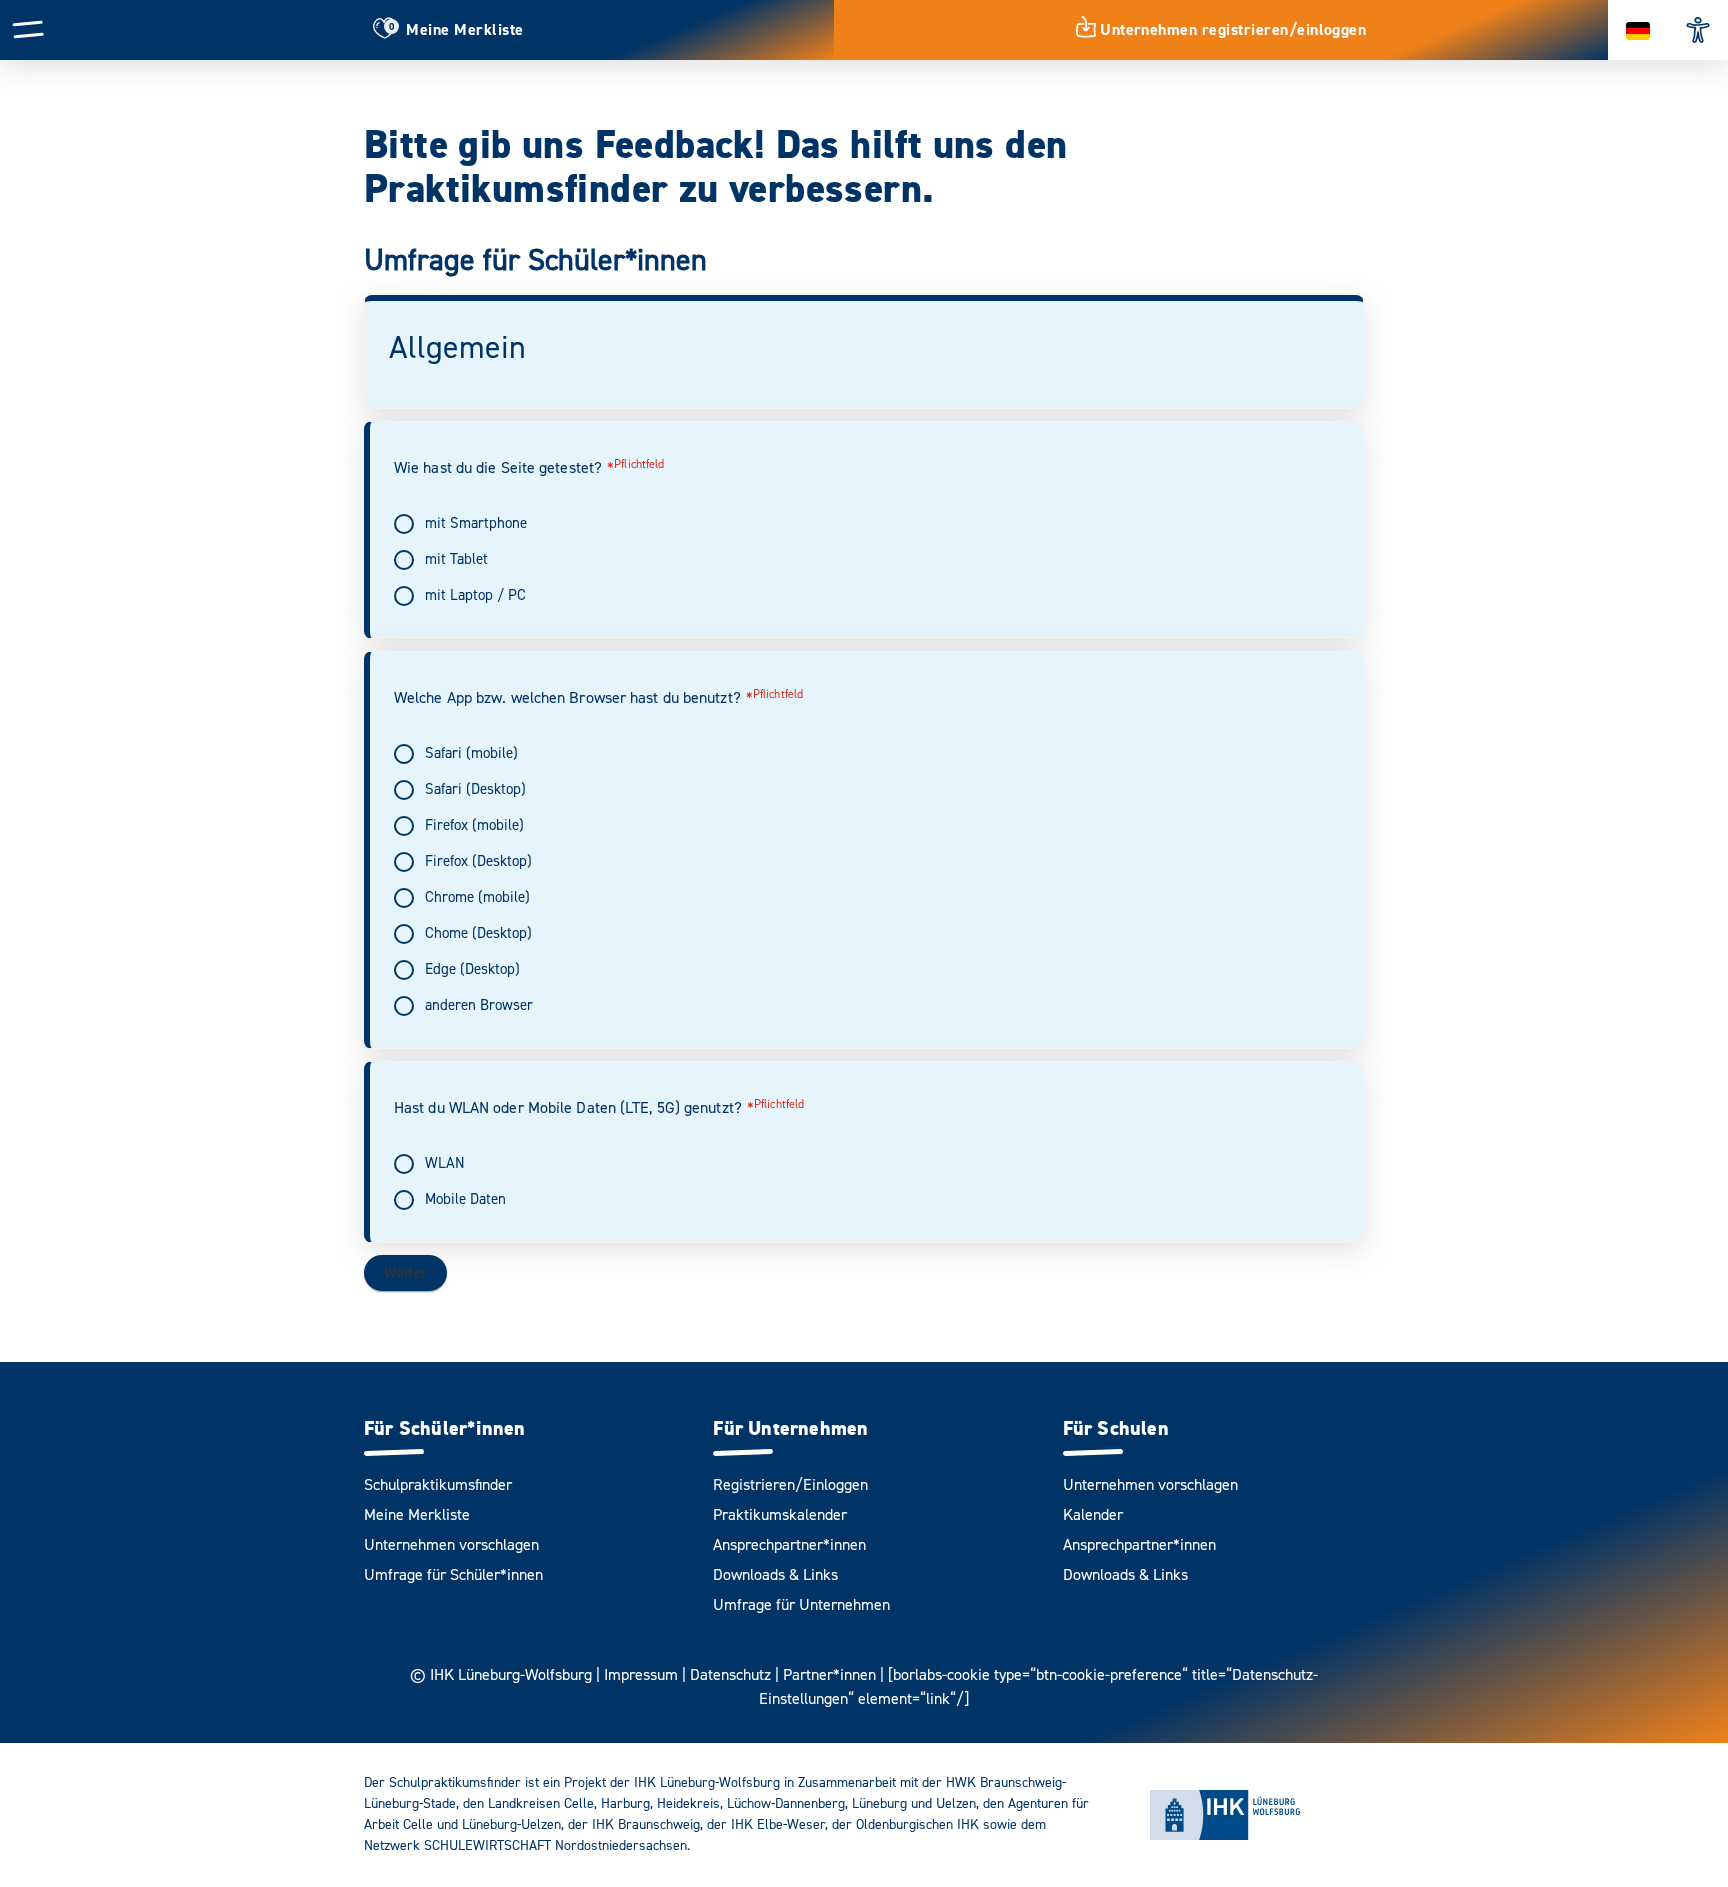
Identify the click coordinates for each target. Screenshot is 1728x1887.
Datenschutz (730, 1675)
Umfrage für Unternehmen (801, 1605)
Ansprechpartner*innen (789, 1545)
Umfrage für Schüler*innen (453, 1575)
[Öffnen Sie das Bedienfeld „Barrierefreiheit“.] (1698, 30)
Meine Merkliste (417, 1515)
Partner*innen (829, 1675)
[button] (28, 28)
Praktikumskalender (780, 1515)
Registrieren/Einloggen (790, 1485)
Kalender (1093, 1515)
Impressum (641, 1675)
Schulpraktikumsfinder (438, 1485)
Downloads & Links (775, 1575)
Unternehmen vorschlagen (451, 1545)
